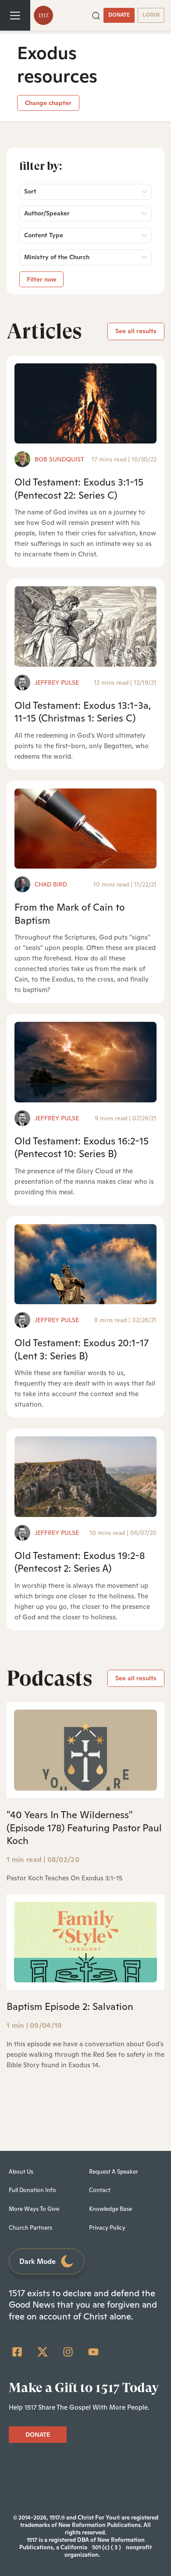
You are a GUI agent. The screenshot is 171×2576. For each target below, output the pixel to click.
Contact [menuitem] (100, 2190)
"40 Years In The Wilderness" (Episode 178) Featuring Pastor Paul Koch (84, 1828)
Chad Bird (51, 884)
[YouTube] (93, 2352)
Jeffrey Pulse (57, 683)
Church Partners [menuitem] (30, 2228)
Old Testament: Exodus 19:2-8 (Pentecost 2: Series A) (80, 1562)
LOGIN (151, 15)
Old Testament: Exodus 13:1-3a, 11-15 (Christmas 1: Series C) (83, 712)
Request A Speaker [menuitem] (114, 2172)
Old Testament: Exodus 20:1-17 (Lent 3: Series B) (82, 1349)
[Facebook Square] (17, 2352)
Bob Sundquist (59, 459)
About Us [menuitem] (21, 2172)
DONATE (119, 15)
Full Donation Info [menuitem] (32, 2190)
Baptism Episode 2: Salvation (70, 2006)
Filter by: (41, 166)
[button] (96, 15)
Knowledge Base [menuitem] (110, 2209)
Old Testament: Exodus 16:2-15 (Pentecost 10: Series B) (82, 1147)
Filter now (41, 279)
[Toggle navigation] (15, 15)
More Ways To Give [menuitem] (34, 2209)
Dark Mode (37, 2261)
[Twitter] (43, 2352)
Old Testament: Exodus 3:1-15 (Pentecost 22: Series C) (79, 488)
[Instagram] (68, 2352)
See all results (136, 331)
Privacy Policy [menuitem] (107, 2228)
